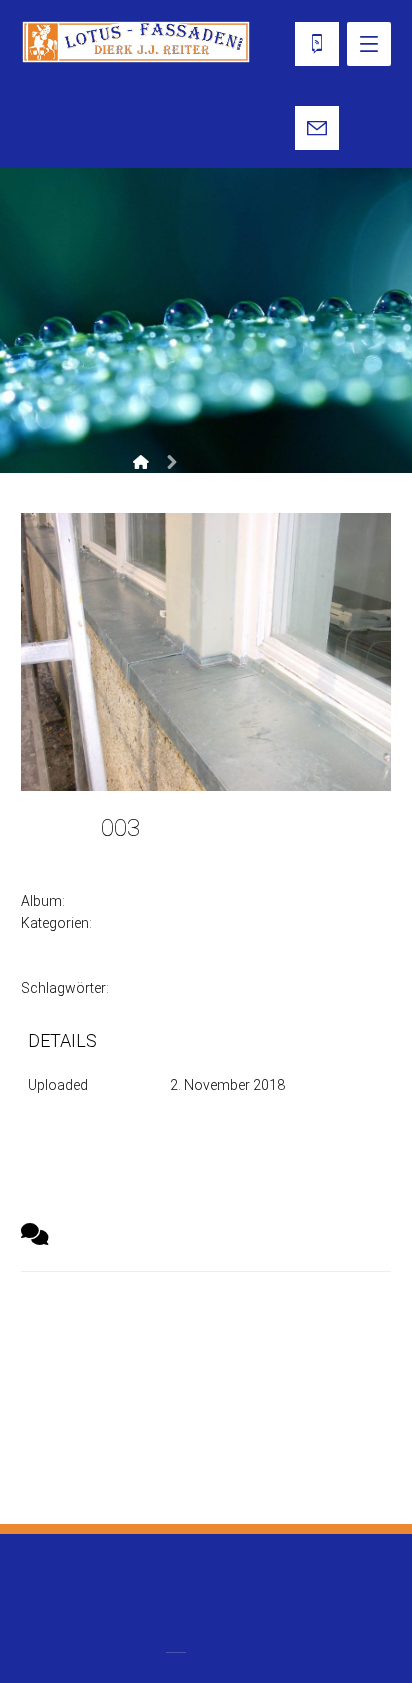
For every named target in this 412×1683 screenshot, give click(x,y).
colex (116, 854)
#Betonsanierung (172, 988)
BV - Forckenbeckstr (141, 901)
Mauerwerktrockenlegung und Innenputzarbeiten (171, 966)
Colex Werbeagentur (284, 1585)
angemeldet (121, 1367)
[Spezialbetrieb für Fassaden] (136, 42)
